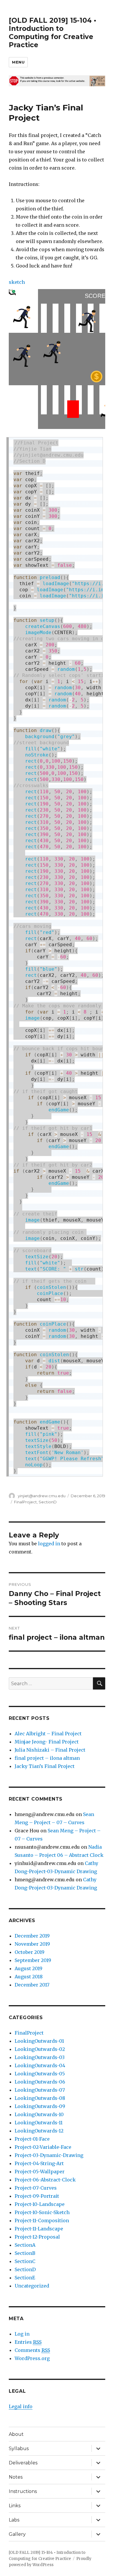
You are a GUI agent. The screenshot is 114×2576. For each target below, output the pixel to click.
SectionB (25, 2253)
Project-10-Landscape (40, 2204)
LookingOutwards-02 (40, 2049)
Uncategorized (32, 2286)
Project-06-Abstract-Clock (45, 2180)
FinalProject (25, 1502)
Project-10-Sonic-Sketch (42, 2212)
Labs (14, 2520)
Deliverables (23, 2463)
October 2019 (30, 1952)
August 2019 (28, 1968)
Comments (32, 2350)
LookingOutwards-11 (39, 2123)
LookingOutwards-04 (40, 2065)
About (16, 2434)
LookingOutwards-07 (40, 2090)
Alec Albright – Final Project (48, 1734)
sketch (17, 282)
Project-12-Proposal (37, 2237)
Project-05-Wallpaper (40, 2172)
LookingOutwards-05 (40, 2074)
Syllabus (19, 2449)
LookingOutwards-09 (40, 2106)
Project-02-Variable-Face (43, 2147)
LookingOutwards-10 (39, 2114)
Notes (16, 2477)
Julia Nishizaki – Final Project (50, 1750)
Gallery (17, 2534)
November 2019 (32, 1944)
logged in (49, 1544)
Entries (28, 2342)
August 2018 (29, 1977)
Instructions (23, 2491)
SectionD (48, 1502)
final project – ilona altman (47, 1758)
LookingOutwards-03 (40, 2057)
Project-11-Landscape (39, 2229)
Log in (22, 2334)
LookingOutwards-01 (39, 2041)
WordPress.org (32, 2358)
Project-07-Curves (36, 2188)
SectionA (25, 2245)
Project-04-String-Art (39, 2163)
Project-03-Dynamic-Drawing (49, 2155)
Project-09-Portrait (37, 2196)
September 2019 (33, 1960)
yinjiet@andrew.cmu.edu (42, 1496)
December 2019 (32, 1936)
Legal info (21, 2406)
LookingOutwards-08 (40, 2098)
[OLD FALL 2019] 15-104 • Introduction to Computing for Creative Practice (52, 33)
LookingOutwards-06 (40, 2082)
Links (15, 2506)
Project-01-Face (32, 2139)
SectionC (25, 2261)
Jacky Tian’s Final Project (45, 1766)
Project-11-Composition (42, 2220)
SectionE (25, 2278)
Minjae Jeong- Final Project (47, 1742)
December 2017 (32, 1985)
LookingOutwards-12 (39, 2131)
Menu (18, 62)
